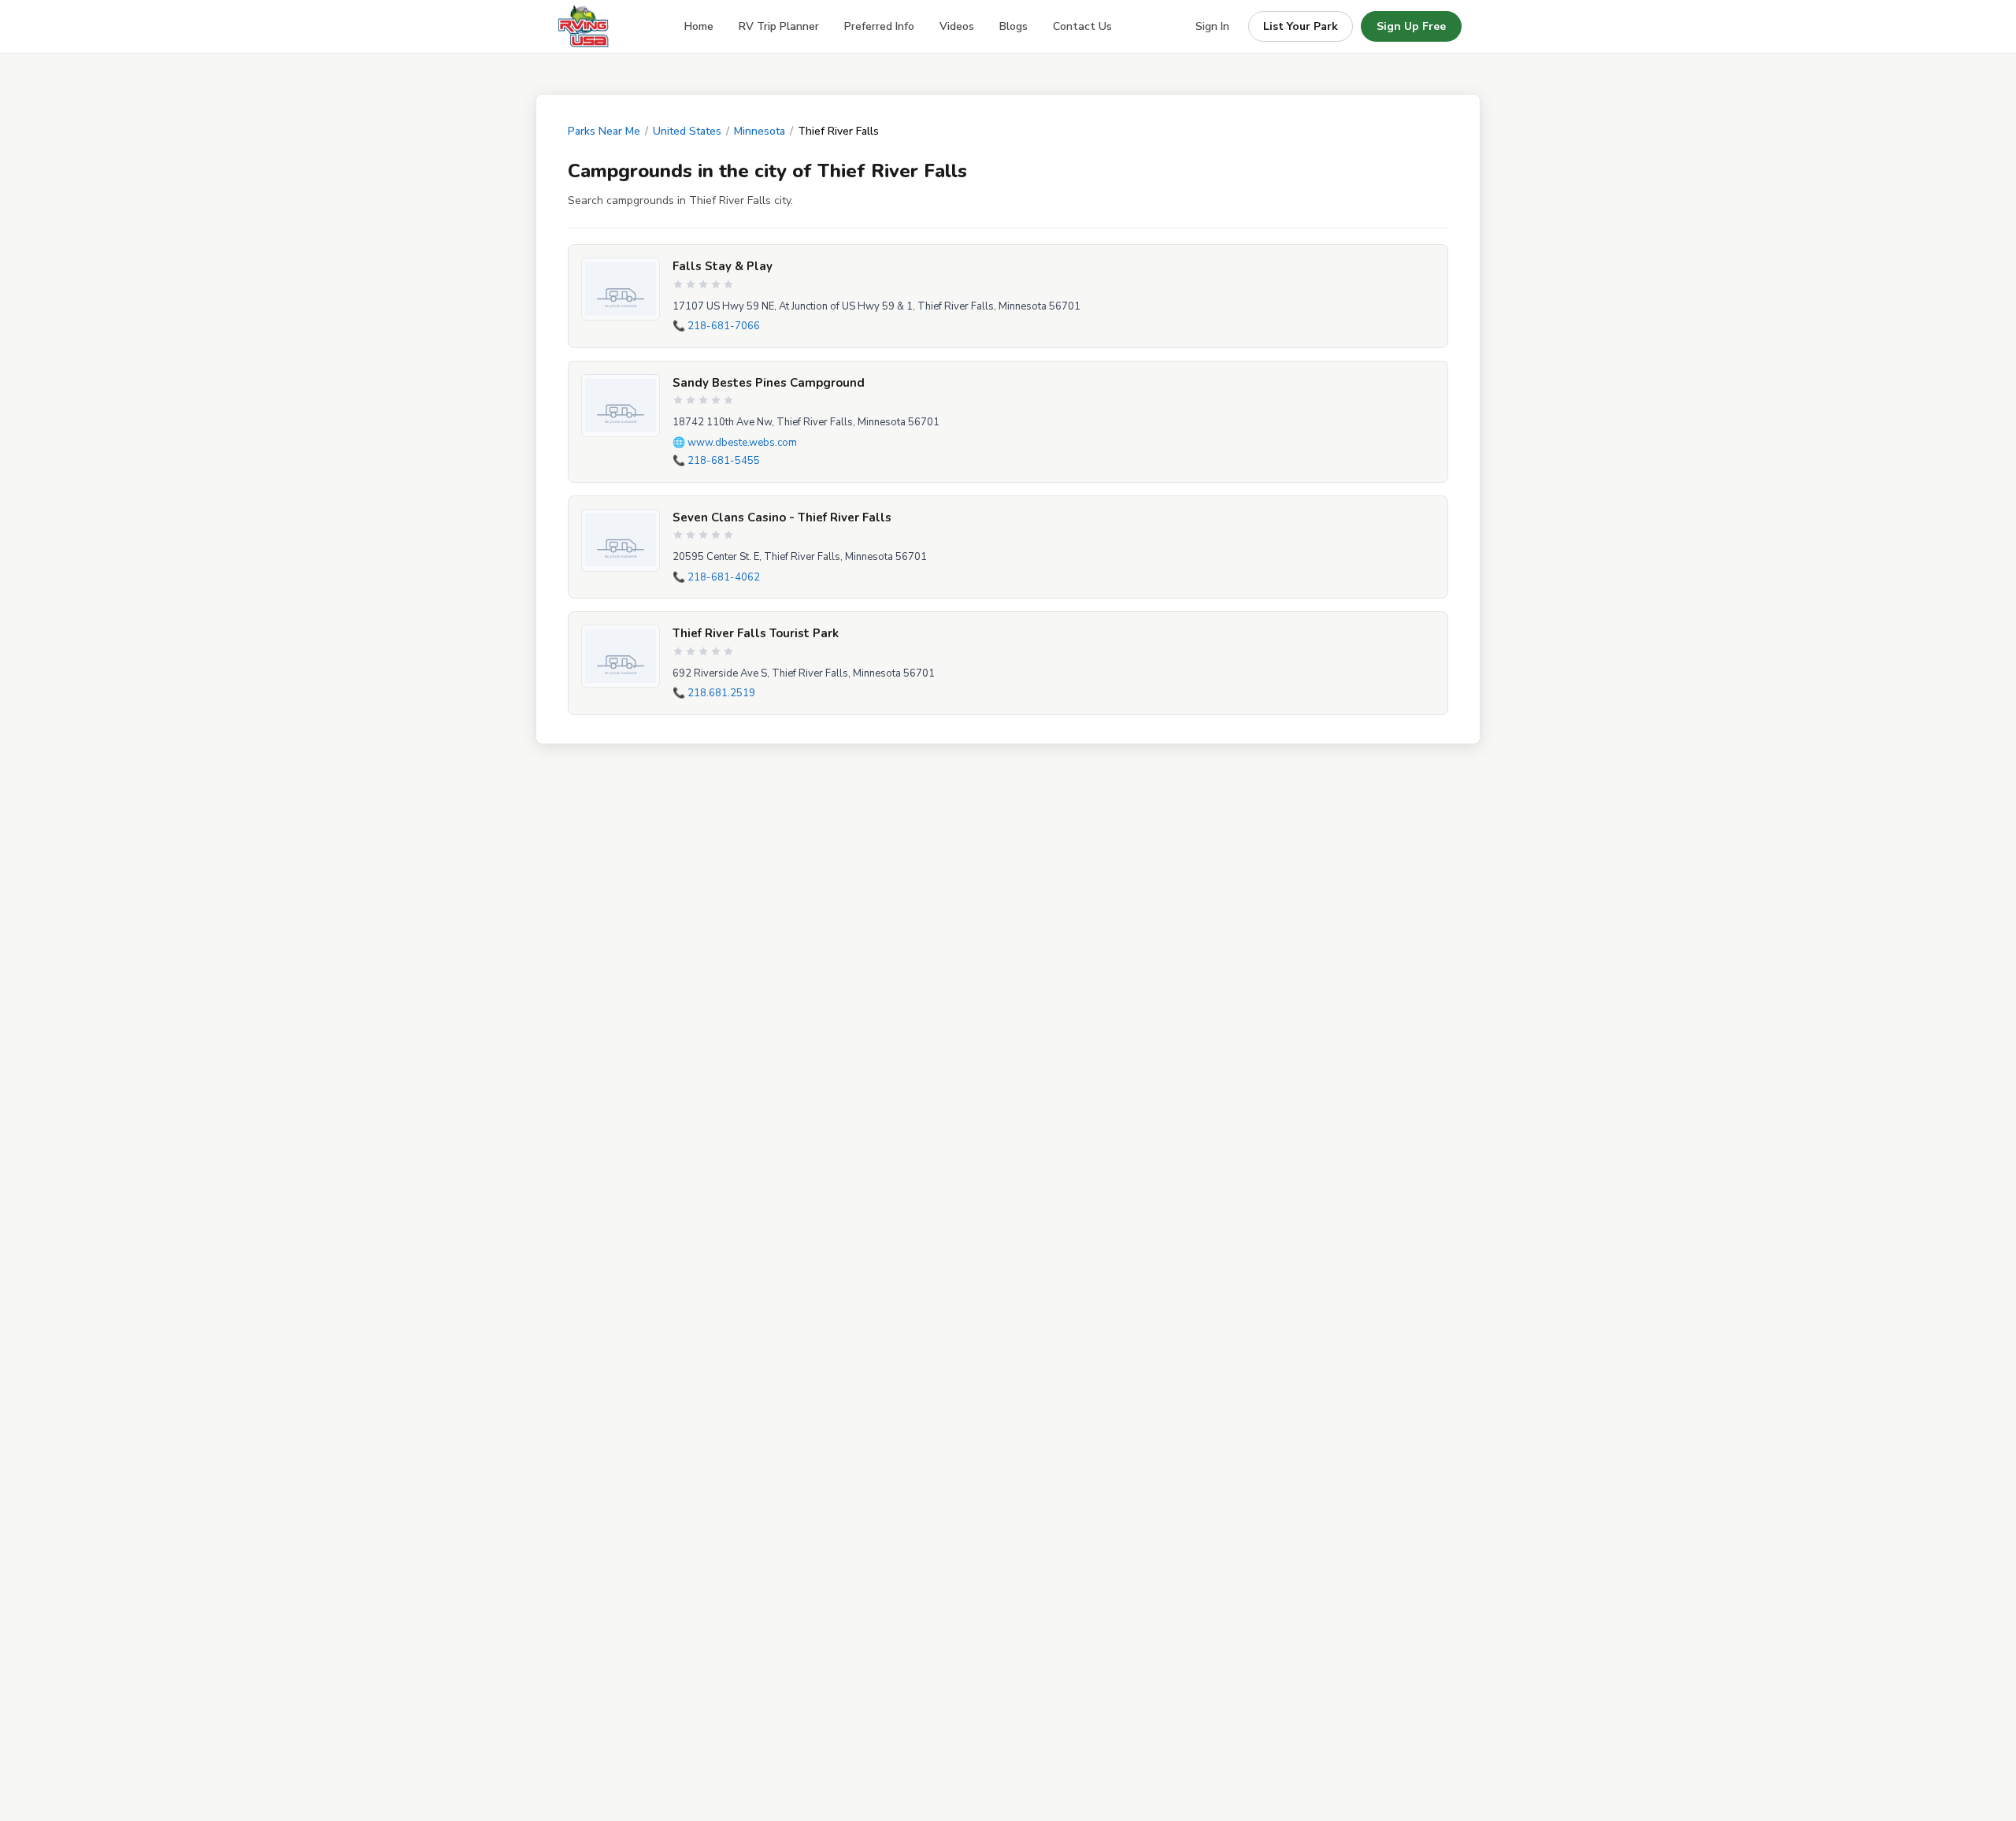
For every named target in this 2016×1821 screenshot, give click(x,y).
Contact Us (1082, 26)
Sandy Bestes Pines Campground (769, 383)
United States (687, 131)
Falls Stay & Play (723, 266)
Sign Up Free (1411, 26)
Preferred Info (879, 26)
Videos (957, 26)
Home (699, 26)
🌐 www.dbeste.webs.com (735, 443)
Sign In (1212, 26)
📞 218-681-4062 (716, 577)
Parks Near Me (604, 131)
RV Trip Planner (779, 26)
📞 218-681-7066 (716, 326)
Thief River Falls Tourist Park (756, 633)
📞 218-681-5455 (716, 461)
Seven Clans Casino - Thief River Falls (782, 517)
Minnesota (760, 131)
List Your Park (1301, 26)
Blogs (1014, 26)
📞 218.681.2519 (714, 693)
